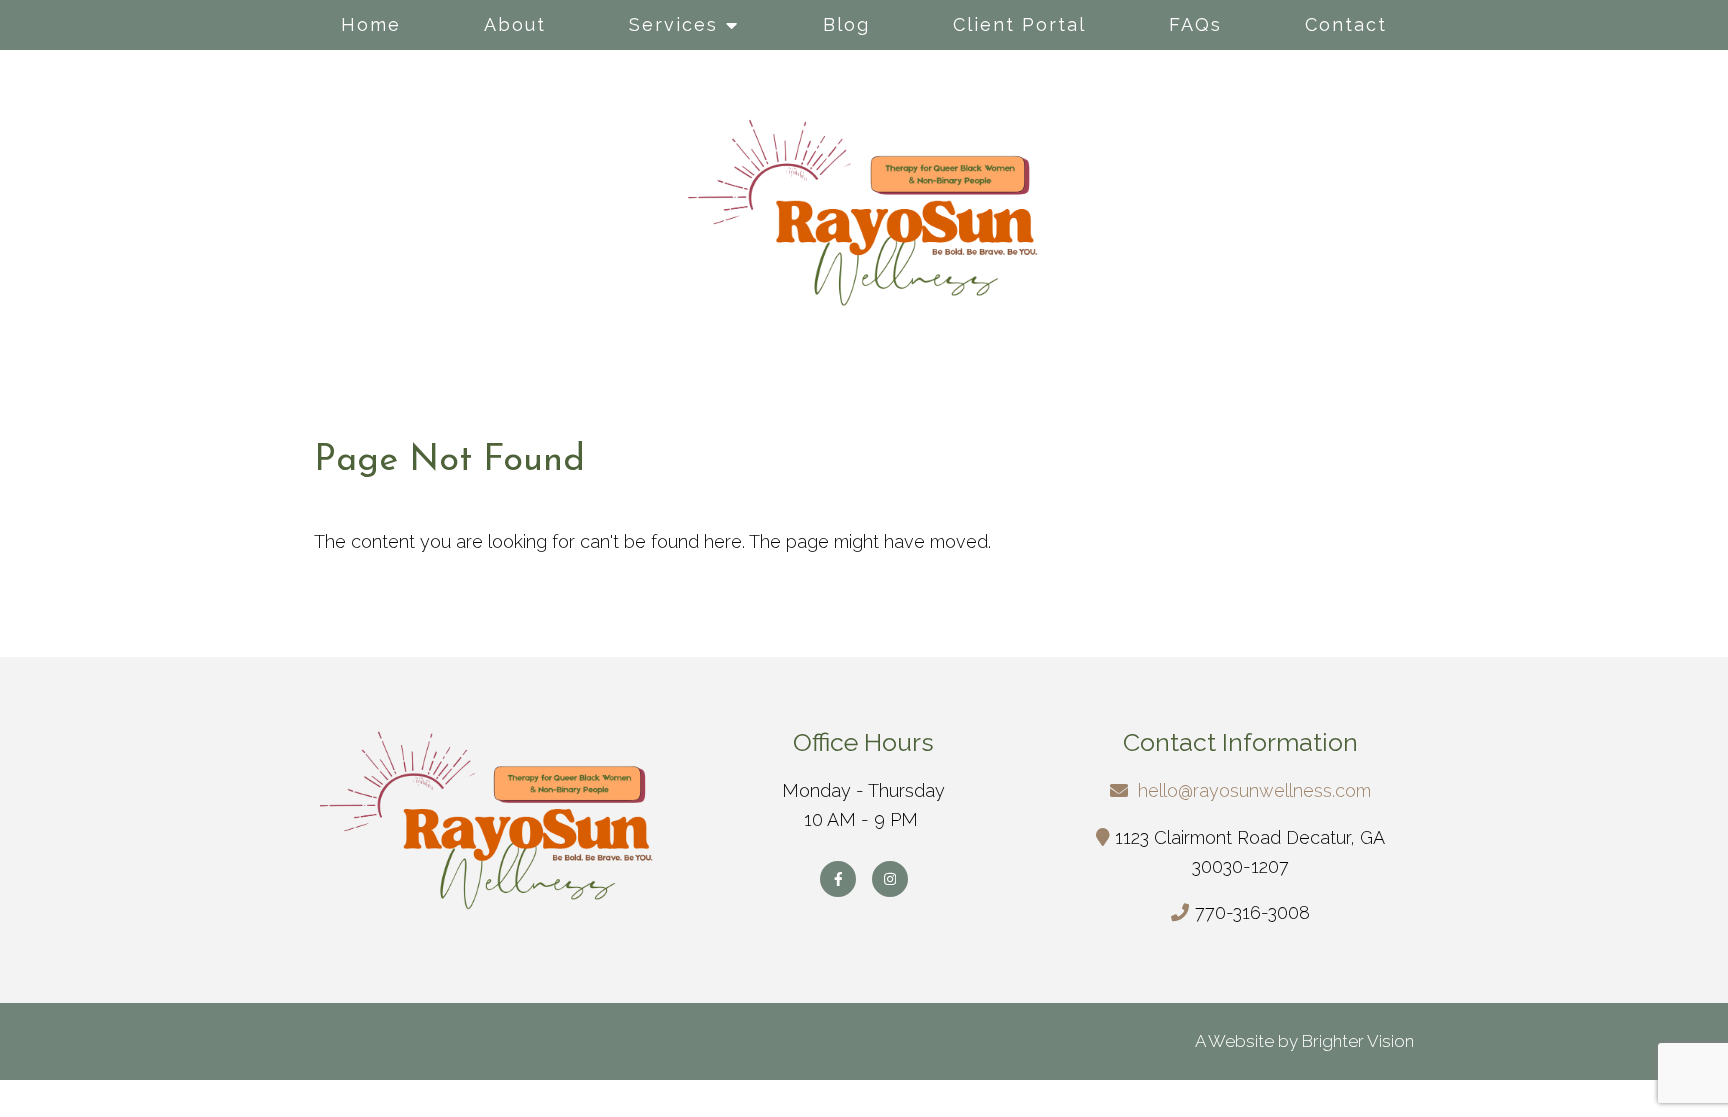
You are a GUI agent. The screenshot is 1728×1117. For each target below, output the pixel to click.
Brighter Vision (1358, 1041)
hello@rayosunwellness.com (1254, 790)
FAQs (1195, 24)
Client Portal (1019, 24)
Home (371, 24)
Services (673, 24)
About (515, 24)
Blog (846, 24)
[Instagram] (890, 879)
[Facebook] (838, 879)
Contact (1346, 24)
